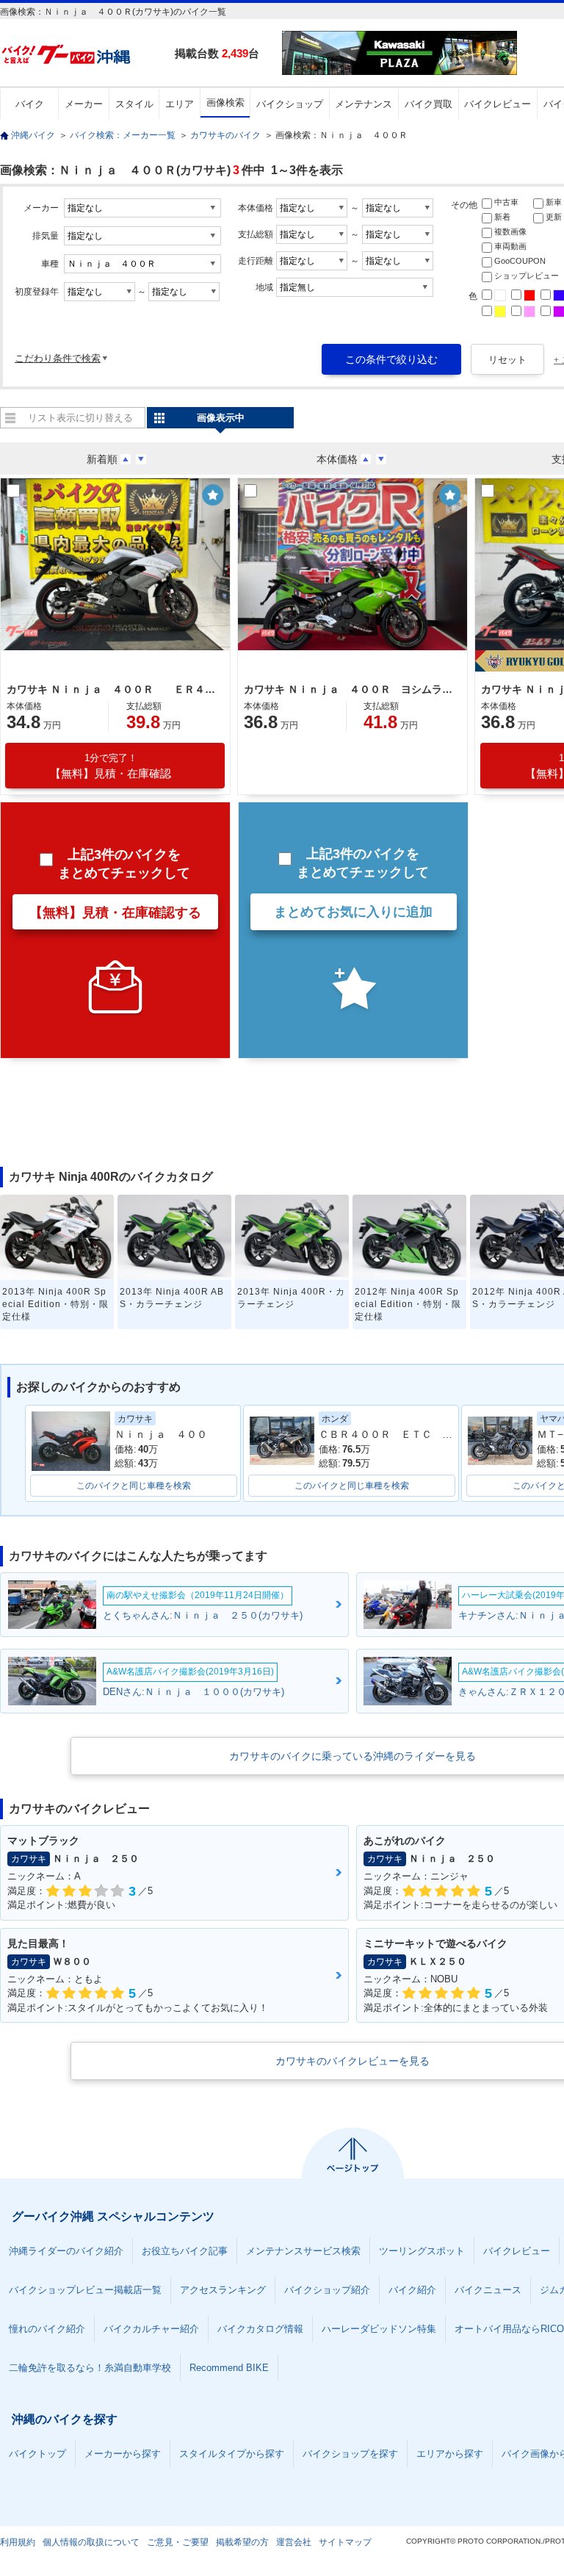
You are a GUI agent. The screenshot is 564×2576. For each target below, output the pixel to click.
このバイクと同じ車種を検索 (134, 1486)
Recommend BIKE (229, 2368)
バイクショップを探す (350, 2454)
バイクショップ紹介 (327, 2290)
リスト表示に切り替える (80, 418)
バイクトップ (37, 2454)
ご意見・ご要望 (178, 2542)
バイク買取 (429, 104)
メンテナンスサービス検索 (303, 2251)
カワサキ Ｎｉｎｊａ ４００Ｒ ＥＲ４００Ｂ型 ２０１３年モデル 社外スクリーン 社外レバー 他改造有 (113, 689)
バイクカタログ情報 (260, 2329)
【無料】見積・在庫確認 (111, 766)
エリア (180, 104)
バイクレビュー (498, 104)
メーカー (84, 104)
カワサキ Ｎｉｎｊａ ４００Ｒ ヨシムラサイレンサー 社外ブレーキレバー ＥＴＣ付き (350, 689)
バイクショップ (290, 104)
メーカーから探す (123, 2454)
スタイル (134, 104)
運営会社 (294, 2542)
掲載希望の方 (242, 2542)
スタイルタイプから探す (232, 2454)
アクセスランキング (223, 2290)
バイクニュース (488, 2290)
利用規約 (18, 2542)
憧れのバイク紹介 (47, 2329)
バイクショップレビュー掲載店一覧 (85, 2290)
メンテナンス (364, 104)
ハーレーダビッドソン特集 (379, 2329)
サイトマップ (345, 2542)
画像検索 (225, 102)
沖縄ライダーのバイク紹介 (66, 2251)
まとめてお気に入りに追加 (353, 912)
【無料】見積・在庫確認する (115, 913)
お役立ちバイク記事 (185, 2251)
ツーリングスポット (422, 2251)
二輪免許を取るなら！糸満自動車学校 (90, 2368)
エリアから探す (450, 2454)
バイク (30, 104)
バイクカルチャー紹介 (151, 2329)
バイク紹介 (412, 2290)
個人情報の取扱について (91, 2542)
